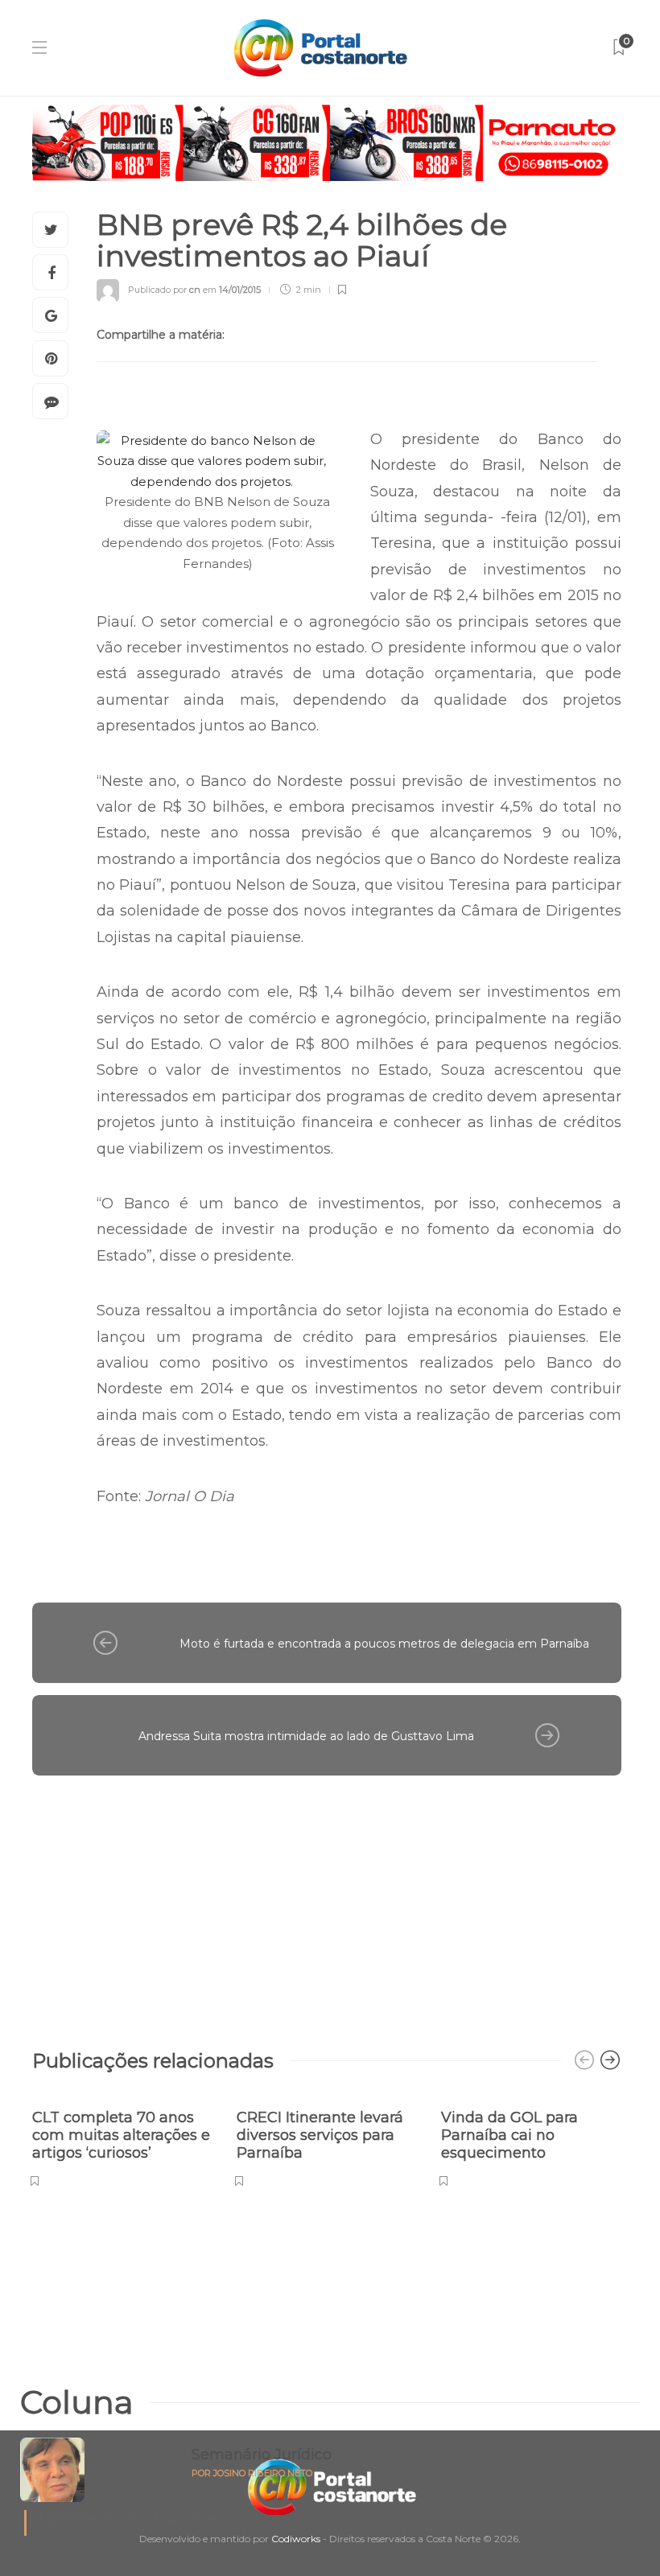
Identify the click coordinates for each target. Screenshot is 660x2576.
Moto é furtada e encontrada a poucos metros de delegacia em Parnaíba (384, 1644)
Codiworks (296, 2539)
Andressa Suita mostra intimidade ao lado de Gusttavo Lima (306, 1736)
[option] (122, 2140)
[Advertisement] (327, 1904)
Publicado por (164, 290)
